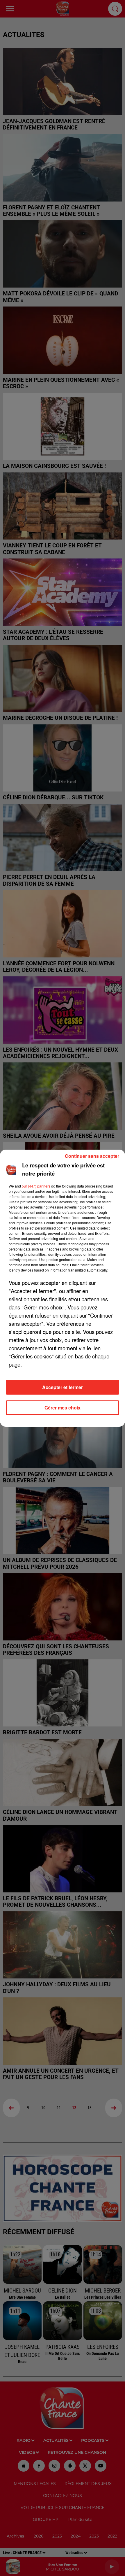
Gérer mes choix (63, 1408)
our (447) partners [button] (36, 1186)
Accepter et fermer (63, 1387)
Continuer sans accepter (92, 1156)
